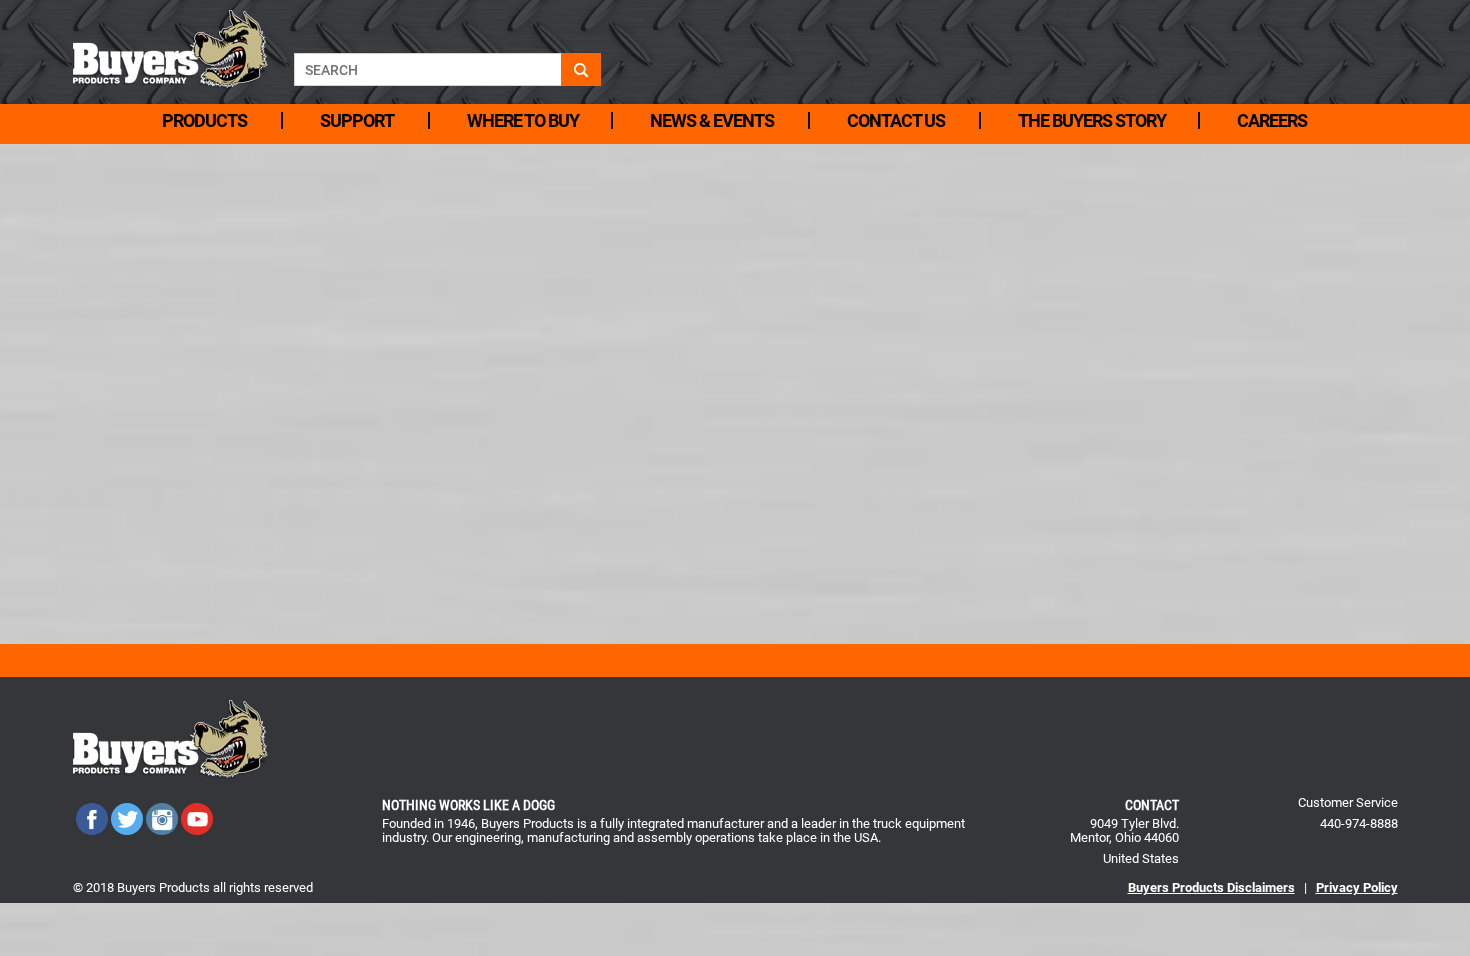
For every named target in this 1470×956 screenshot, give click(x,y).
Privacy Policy (1357, 887)
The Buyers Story (1092, 120)
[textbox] (427, 69)
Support (357, 120)
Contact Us (896, 120)
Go (581, 69)
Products (204, 120)
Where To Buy (523, 120)
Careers (1272, 120)
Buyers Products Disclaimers (1211, 887)
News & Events (712, 120)
